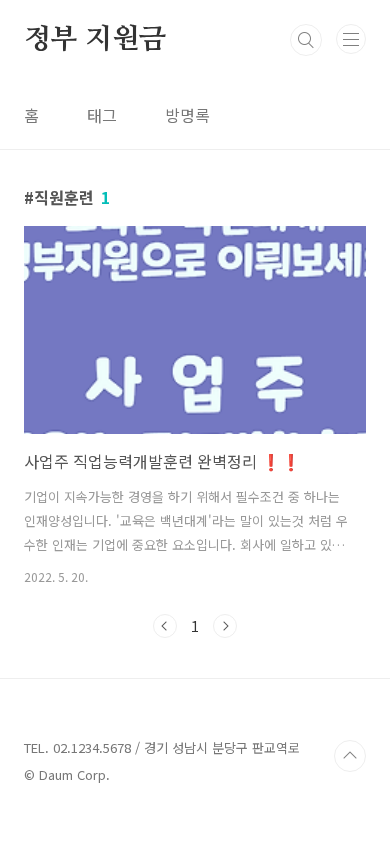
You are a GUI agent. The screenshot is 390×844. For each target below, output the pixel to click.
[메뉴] (351, 39)
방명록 (187, 115)
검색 (306, 40)
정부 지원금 (95, 40)
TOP (350, 756)
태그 (102, 115)
